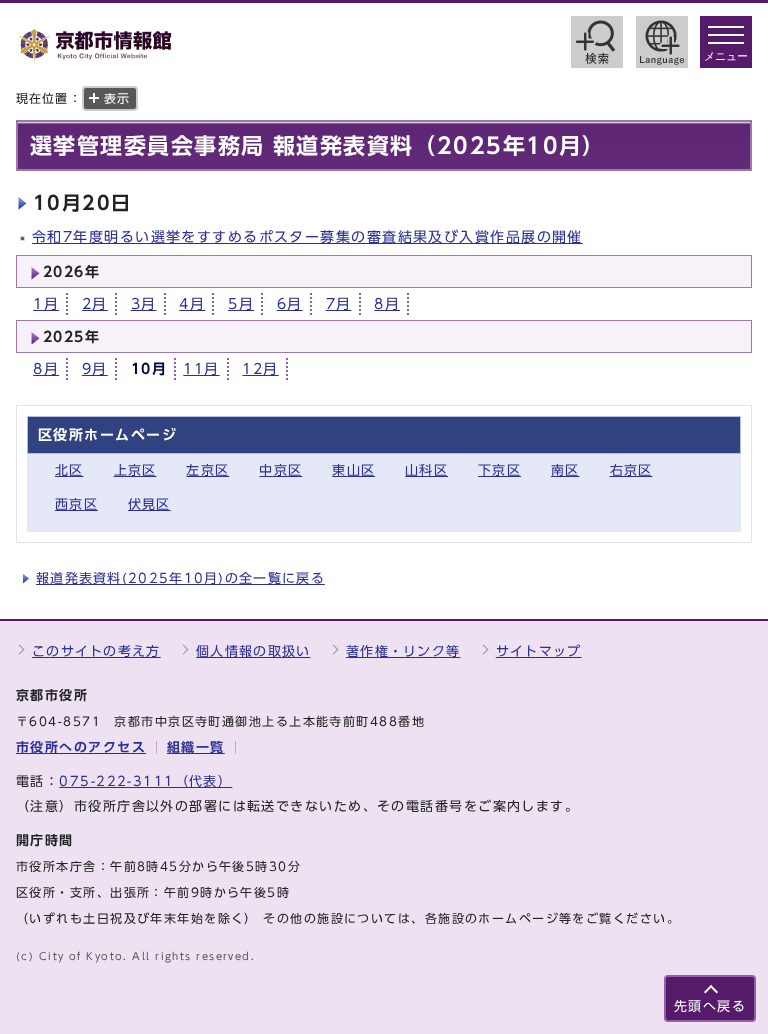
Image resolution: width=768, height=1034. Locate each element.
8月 (387, 303)
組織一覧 (196, 747)
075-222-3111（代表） (145, 781)
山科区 (426, 470)
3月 (144, 303)
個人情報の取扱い (253, 651)
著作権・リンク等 (403, 651)
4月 (192, 303)
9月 (95, 368)
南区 (565, 470)
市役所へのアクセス (81, 747)
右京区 (631, 470)
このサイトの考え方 (96, 651)
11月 (201, 368)
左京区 (207, 470)
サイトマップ (539, 651)
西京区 (76, 504)
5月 (241, 303)
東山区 (353, 470)
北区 (69, 470)
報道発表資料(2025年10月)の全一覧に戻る (180, 578)
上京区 (135, 470)
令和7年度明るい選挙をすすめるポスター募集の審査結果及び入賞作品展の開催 (307, 236)
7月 (339, 303)
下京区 (499, 470)
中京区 (280, 470)
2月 (95, 303)
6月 (290, 303)
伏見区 (149, 504)
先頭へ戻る (710, 1006)
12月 (260, 368)
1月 (46, 303)
